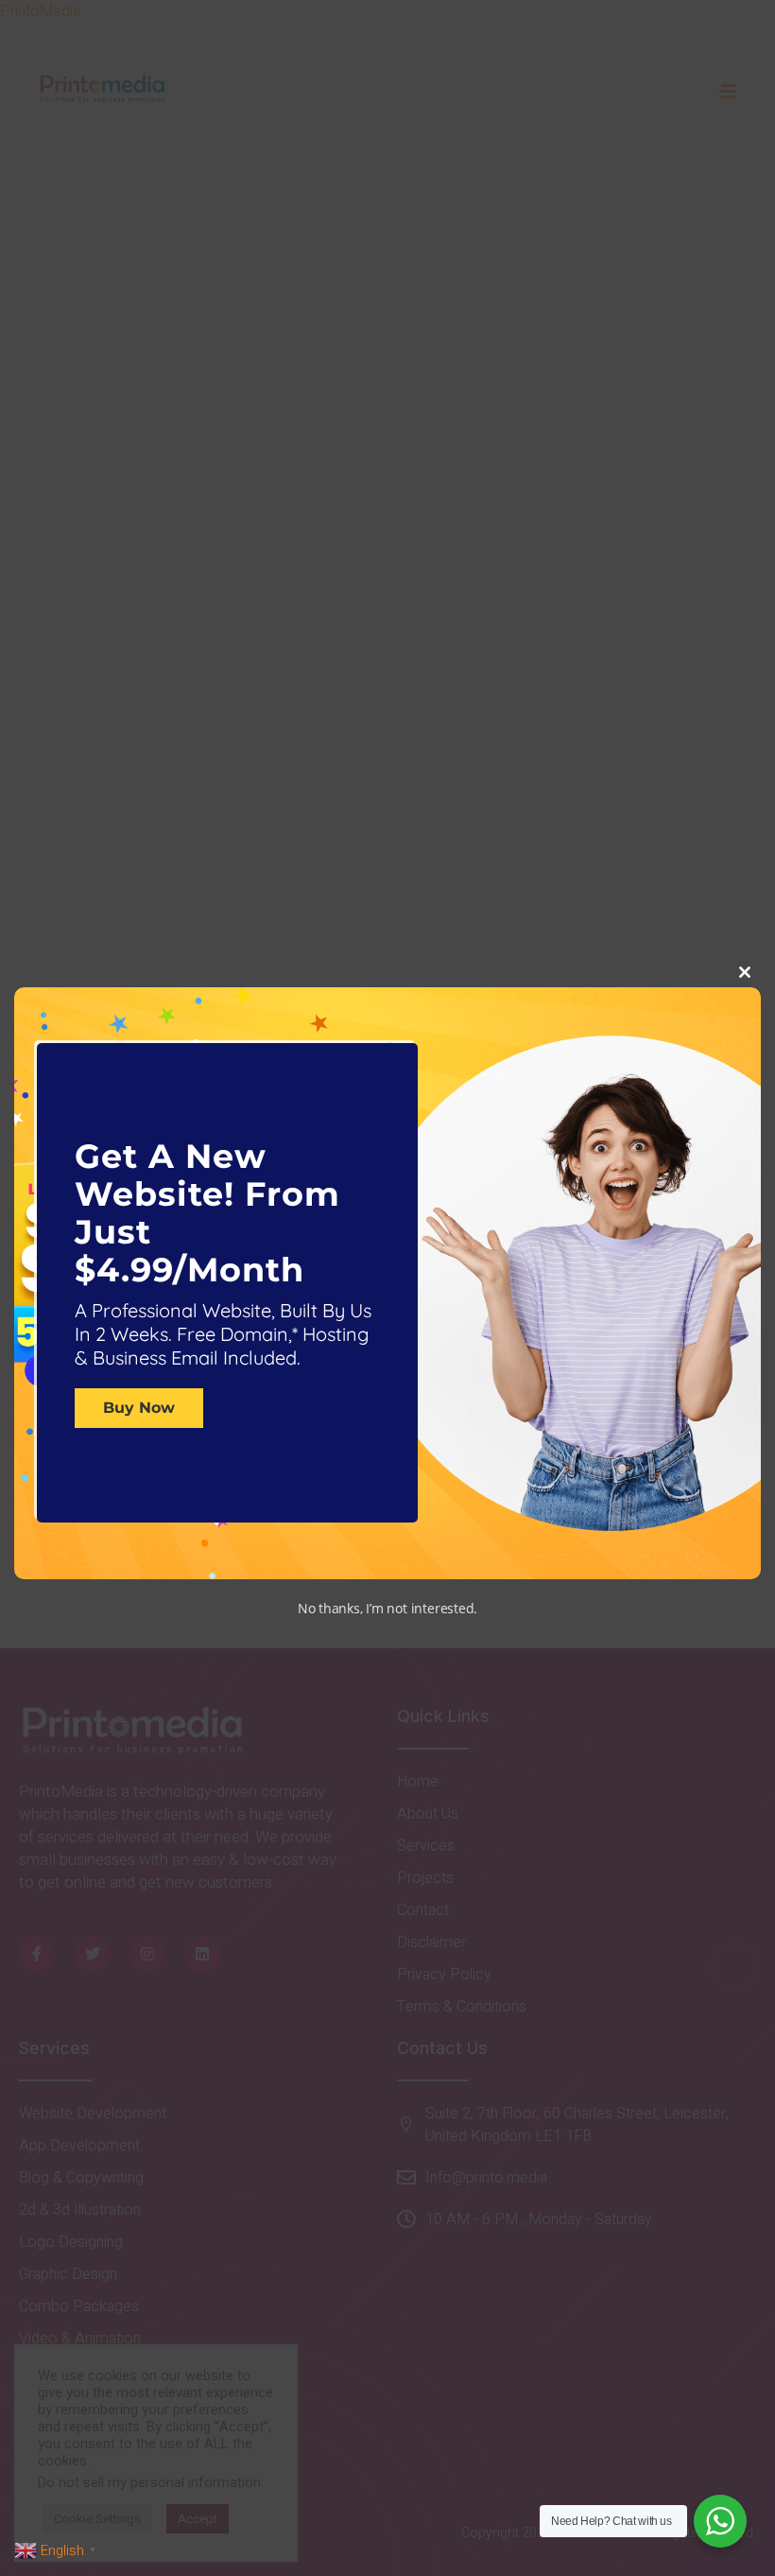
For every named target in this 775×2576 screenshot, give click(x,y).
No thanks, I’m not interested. (387, 1608)
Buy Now (139, 1409)
